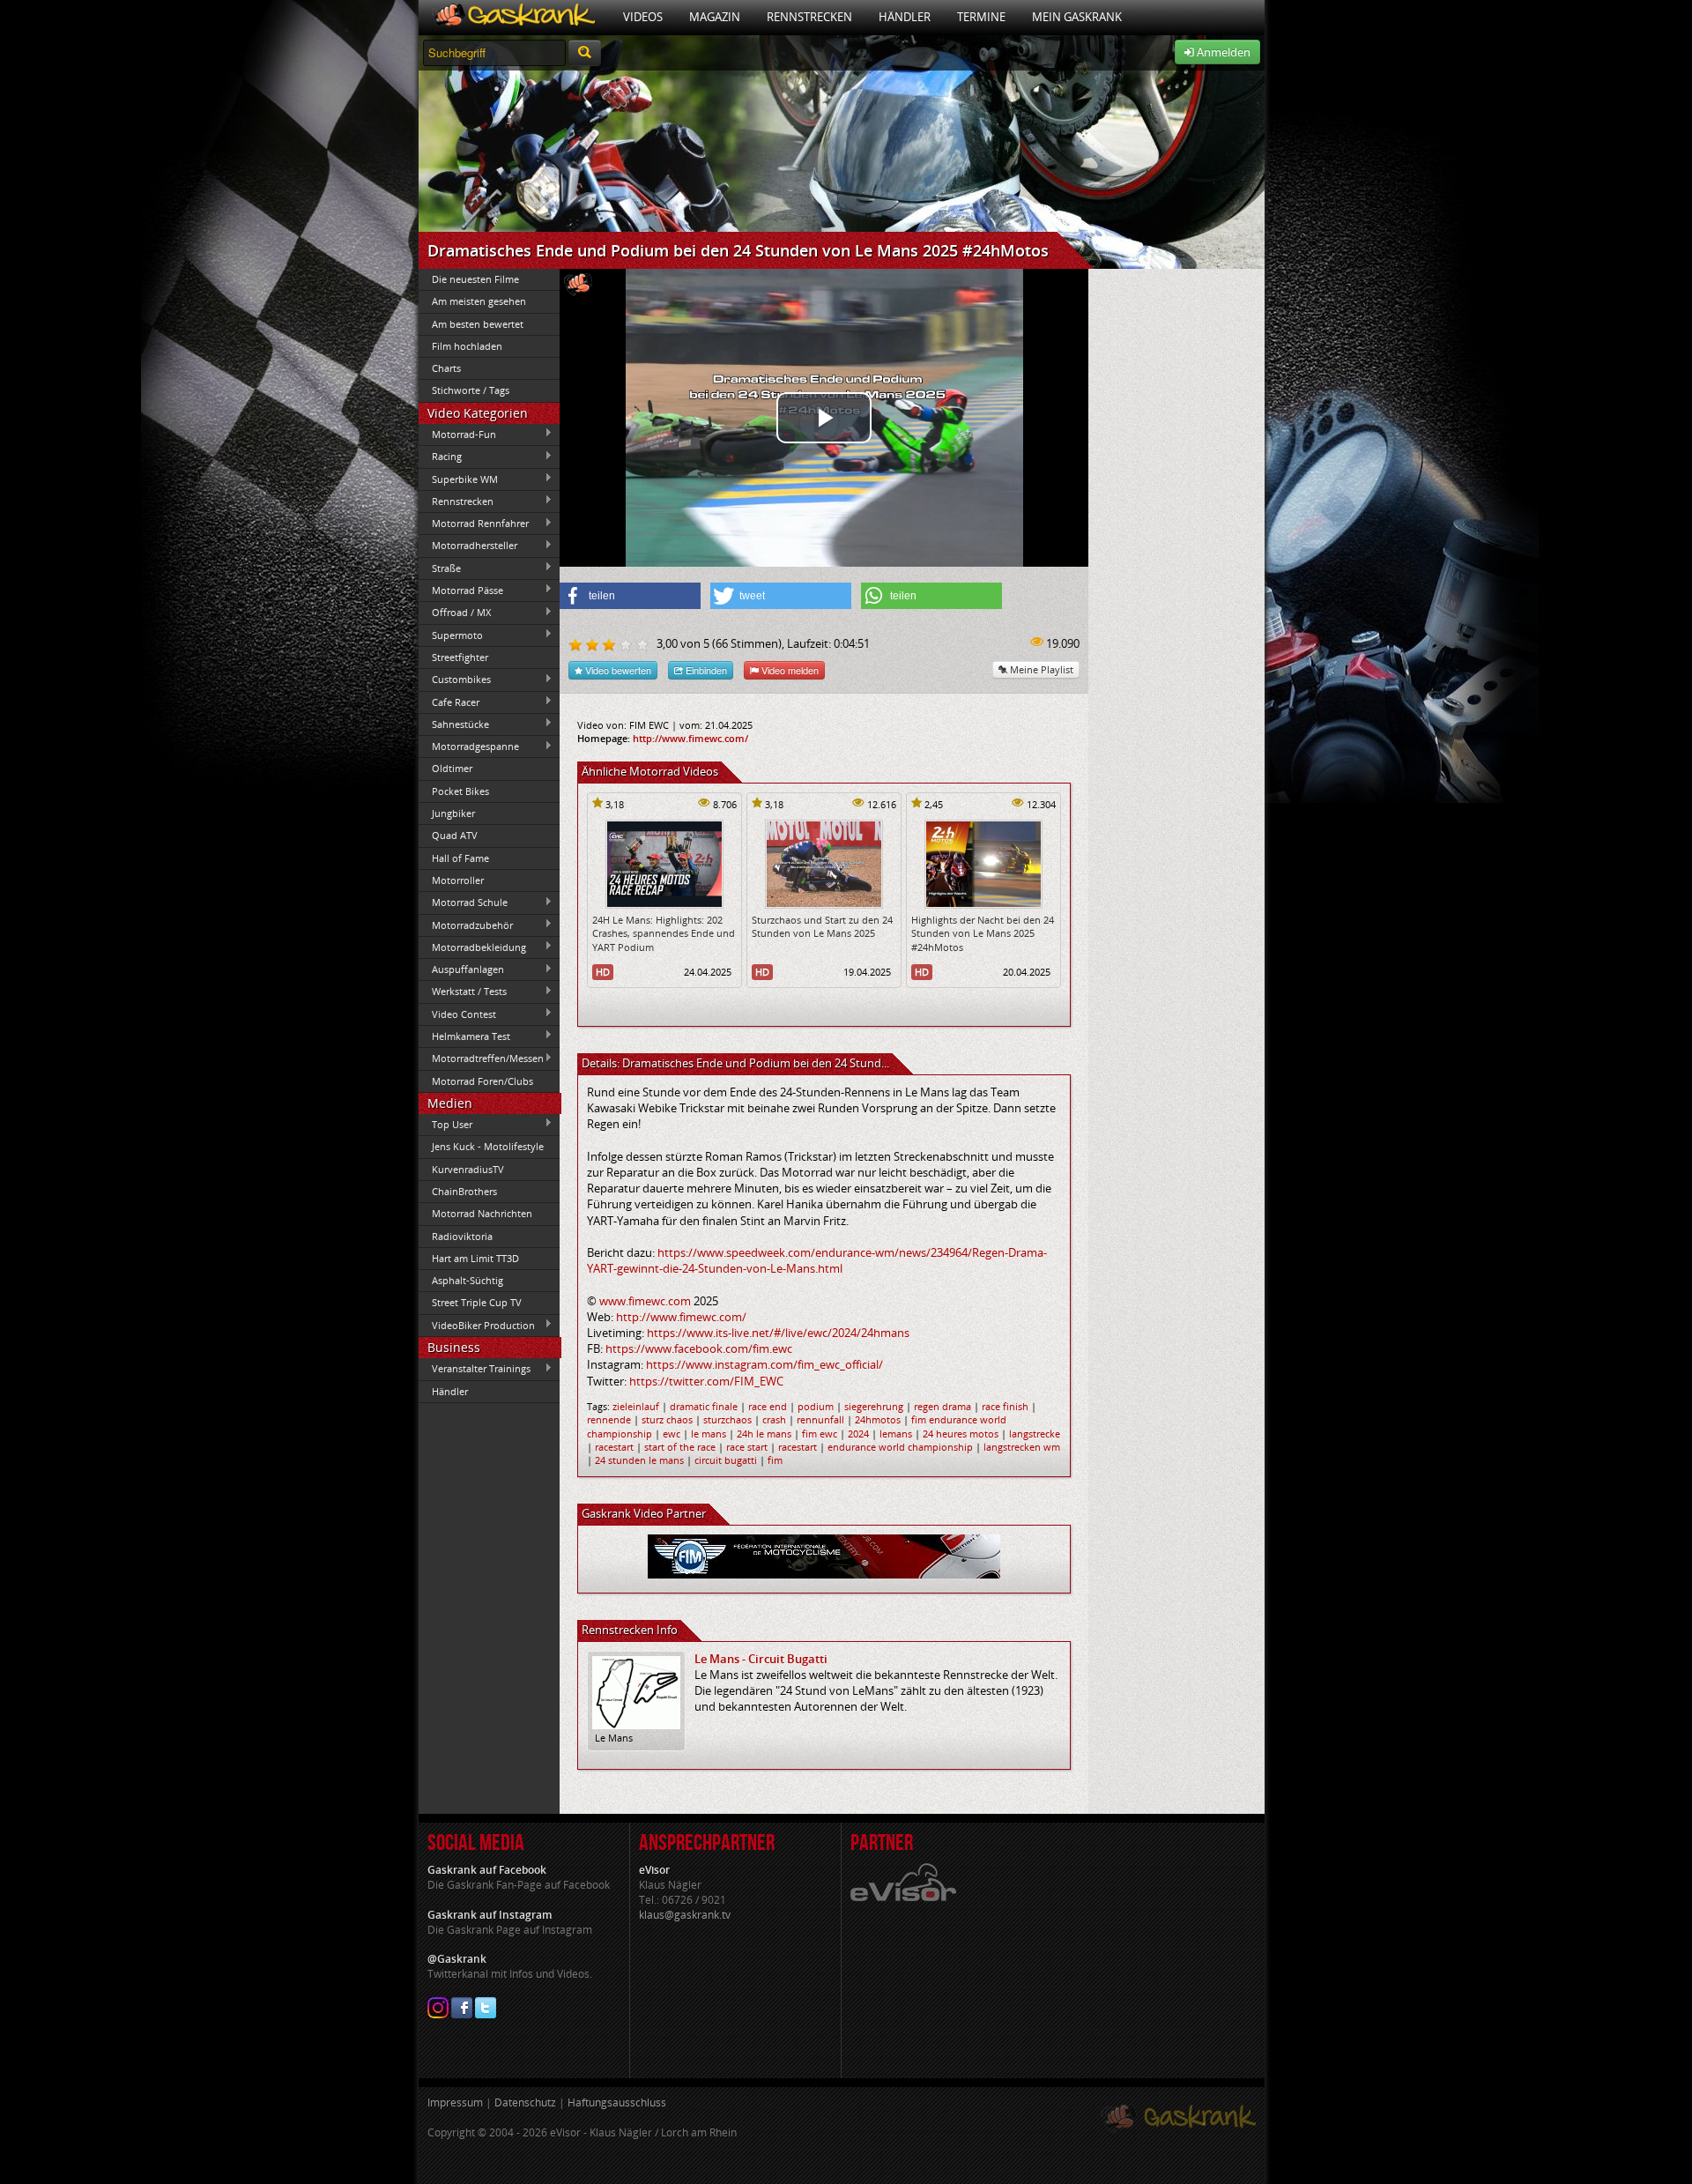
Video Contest (457, 1014)
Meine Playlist (1040, 669)
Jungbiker (453, 813)
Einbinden (705, 670)
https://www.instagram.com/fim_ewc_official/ (764, 1364)
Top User (445, 1124)
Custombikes (455, 680)
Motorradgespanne (469, 747)
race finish (1005, 1406)
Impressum (455, 2102)
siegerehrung (874, 1406)
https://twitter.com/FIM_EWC (706, 1381)
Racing (440, 457)
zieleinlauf (636, 1406)
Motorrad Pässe (461, 590)
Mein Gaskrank (1077, 17)
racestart (614, 1447)
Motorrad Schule (463, 903)
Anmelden (1222, 52)
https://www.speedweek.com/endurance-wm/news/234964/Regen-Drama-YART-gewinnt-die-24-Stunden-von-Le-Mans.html (817, 1260)
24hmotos (878, 1419)
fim (775, 1460)
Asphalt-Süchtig (468, 1280)
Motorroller (458, 880)
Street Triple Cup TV (477, 1302)
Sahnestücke (454, 724)
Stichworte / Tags (471, 390)
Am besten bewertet (478, 324)
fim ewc (820, 1434)
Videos (643, 17)
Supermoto (451, 635)
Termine (981, 17)
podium (816, 1406)
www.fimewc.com (645, 1301)
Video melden (789, 670)
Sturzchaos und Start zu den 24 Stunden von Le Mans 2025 (822, 926)
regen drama (942, 1406)
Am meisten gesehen (479, 301)
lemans (896, 1434)
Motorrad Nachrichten (482, 1213)
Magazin (715, 17)
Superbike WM (458, 479)
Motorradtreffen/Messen (481, 1059)
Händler (905, 17)
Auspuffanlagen (461, 969)
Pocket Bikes (460, 791)
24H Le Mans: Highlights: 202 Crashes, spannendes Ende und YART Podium (664, 933)
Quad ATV (455, 835)
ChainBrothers (464, 1191)
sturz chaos (667, 1419)
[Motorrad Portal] (514, 17)
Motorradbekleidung (472, 947)
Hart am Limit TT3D (475, 1258)
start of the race (680, 1447)
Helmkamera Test (464, 1036)
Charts (446, 368)
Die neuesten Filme (475, 279)
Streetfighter (460, 657)
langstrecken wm (1022, 1447)
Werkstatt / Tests (463, 992)
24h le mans (764, 1434)
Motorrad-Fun (457, 434)
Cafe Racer (449, 702)
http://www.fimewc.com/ (690, 738)
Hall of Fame (460, 858)
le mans (709, 1434)
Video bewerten (617, 670)
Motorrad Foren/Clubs (482, 1081)
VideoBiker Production (477, 1325)
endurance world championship (900, 1447)
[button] (630, 596)
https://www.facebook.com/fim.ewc (699, 1348)
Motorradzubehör (466, 925)
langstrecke (1035, 1434)
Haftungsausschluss (617, 2102)
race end (768, 1406)
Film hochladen (467, 346)
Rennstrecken (809, 17)
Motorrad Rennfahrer (474, 524)
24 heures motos (961, 1434)
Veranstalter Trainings (475, 1369)
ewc (672, 1434)
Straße (440, 568)
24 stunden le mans (639, 1460)
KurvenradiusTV (468, 1169)
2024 (858, 1434)
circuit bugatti (726, 1460)
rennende (609, 1419)
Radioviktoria (462, 1236)
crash (774, 1419)
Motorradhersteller (468, 546)
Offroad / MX (455, 613)
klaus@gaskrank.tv (685, 1915)
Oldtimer (452, 768)
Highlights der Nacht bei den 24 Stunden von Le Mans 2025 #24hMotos (983, 933)
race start (747, 1447)
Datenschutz (525, 2102)
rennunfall (820, 1419)
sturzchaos (727, 1419)
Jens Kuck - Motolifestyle (488, 1146)
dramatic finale (704, 1406)
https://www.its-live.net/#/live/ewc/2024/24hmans (778, 1333)
